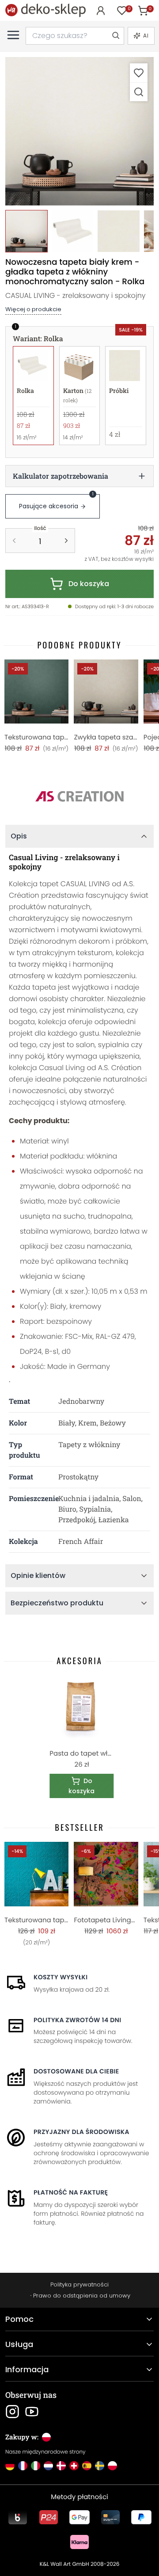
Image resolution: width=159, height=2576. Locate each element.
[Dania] (61, 2466)
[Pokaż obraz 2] (72, 231)
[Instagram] (12, 2412)
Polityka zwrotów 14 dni (77, 2020)
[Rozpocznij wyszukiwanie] (115, 36)
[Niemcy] (10, 2466)
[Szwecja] (100, 2466)
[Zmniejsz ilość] (14, 541)
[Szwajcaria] (74, 2466)
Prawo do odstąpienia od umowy (82, 2296)
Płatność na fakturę (71, 2192)
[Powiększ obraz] (139, 92)
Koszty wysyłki (61, 1977)
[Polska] (112, 2466)
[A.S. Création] (79, 796)
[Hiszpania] (87, 2466)
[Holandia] (48, 2466)
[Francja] (23, 2466)
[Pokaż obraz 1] (26, 231)
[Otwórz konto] (101, 11)
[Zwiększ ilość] (66, 541)
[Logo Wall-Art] (45, 10)
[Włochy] (36, 2466)
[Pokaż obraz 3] (118, 231)
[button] (79, 131)
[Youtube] (32, 2412)
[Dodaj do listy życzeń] (139, 73)
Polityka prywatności (79, 2284)
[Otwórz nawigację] (13, 35)
